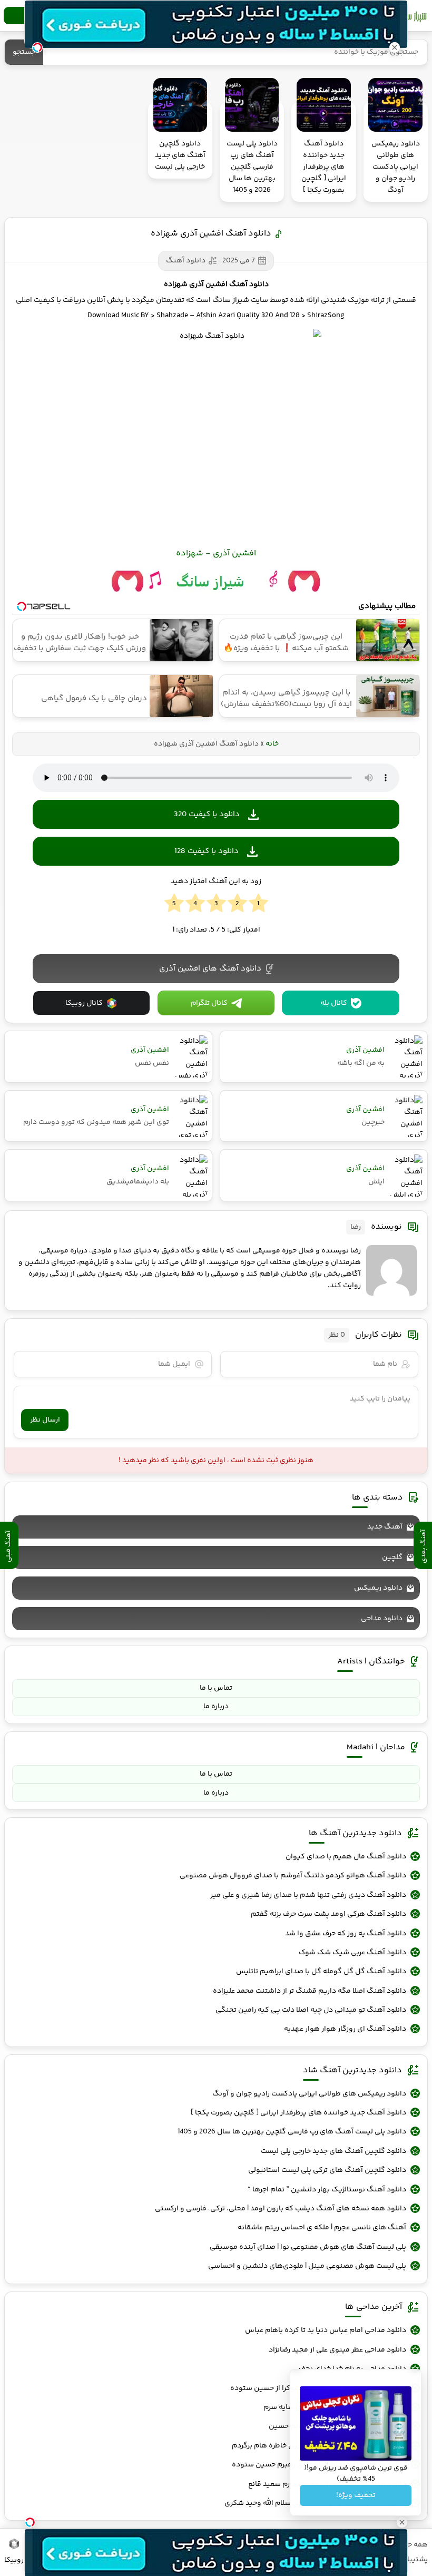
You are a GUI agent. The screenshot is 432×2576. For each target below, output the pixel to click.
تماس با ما (216, 1688)
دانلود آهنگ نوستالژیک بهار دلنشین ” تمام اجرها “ (327, 2190)
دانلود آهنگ (186, 261)
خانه (272, 744)
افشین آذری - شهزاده (216, 554)
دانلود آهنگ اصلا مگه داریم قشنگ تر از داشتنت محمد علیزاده (310, 1991)
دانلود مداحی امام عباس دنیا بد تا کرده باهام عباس (326, 2330)
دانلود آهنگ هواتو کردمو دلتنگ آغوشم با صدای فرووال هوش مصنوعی (293, 1876)
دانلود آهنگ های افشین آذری (210, 969)
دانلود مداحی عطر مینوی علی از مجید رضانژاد (337, 2350)
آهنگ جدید (385, 1527)
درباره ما (216, 1707)
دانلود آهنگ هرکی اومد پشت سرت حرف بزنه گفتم (328, 1914)
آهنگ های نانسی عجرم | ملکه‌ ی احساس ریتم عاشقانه (322, 2228)
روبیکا (14, 2560)
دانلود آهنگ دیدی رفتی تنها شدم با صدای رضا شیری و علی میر (308, 1895)
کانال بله (334, 1003)
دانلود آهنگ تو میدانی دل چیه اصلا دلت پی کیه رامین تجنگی (311, 2010)
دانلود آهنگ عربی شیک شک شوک (352, 1953)
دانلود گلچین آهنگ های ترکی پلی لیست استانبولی (327, 2170)
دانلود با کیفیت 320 (207, 814)
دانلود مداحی (382, 1619)
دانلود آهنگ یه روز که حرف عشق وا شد (346, 1934)
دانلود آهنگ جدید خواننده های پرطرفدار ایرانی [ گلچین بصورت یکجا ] (298, 2113)
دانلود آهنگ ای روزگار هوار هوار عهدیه (345, 2029)
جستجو (24, 52)
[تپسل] (30, 2522)
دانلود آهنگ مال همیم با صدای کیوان (346, 1857)
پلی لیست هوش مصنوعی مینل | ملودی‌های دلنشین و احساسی (307, 2266)
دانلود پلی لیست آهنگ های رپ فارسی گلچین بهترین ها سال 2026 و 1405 (292, 2132)
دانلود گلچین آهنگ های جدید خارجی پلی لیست (333, 2151)
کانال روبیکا (84, 1003)
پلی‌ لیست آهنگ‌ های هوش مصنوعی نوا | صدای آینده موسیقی (308, 2247)
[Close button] (395, 47)
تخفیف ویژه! (356, 2495)
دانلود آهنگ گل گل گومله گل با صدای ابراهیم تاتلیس (321, 1972)
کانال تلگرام (209, 1003)
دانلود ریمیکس (378, 1588)
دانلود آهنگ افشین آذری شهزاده (211, 234)
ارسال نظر (45, 1420)
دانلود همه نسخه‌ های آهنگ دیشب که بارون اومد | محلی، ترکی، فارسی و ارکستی (281, 2209)
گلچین (392, 1558)
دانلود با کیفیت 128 (207, 851)
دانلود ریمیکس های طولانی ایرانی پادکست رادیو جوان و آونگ (309, 2094)
